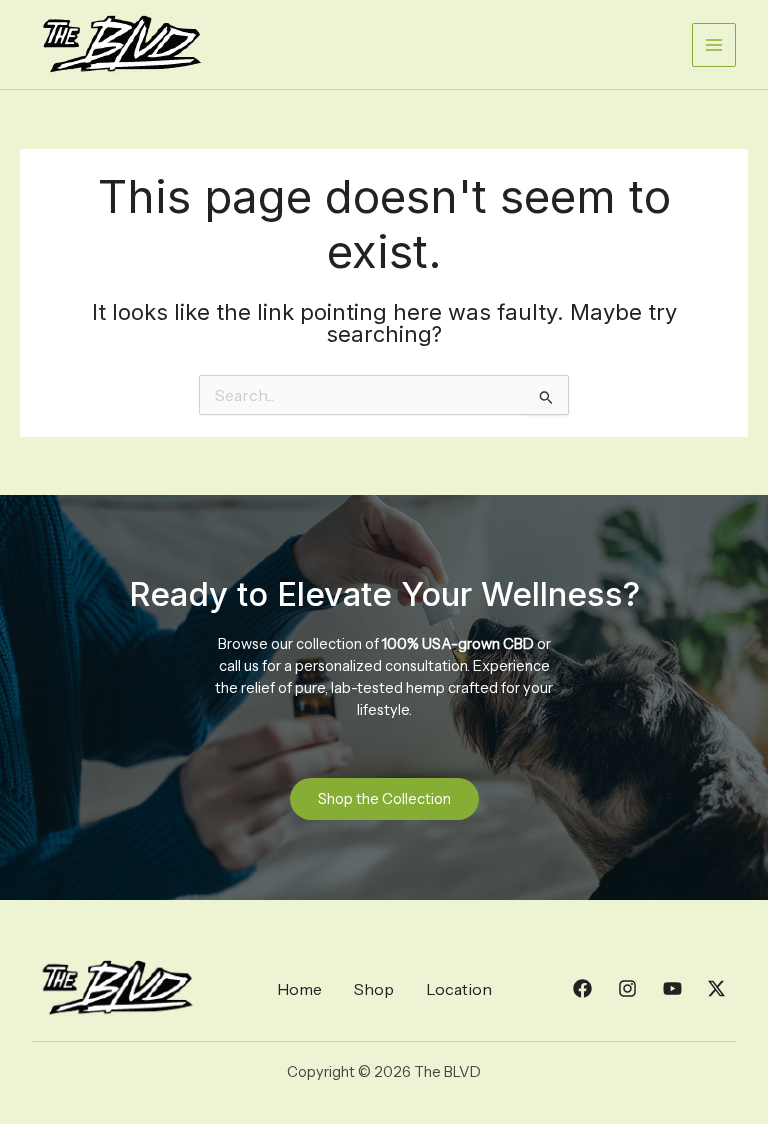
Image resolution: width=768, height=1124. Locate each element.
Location (459, 989)
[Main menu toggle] (714, 45)
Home (299, 989)
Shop (374, 989)
